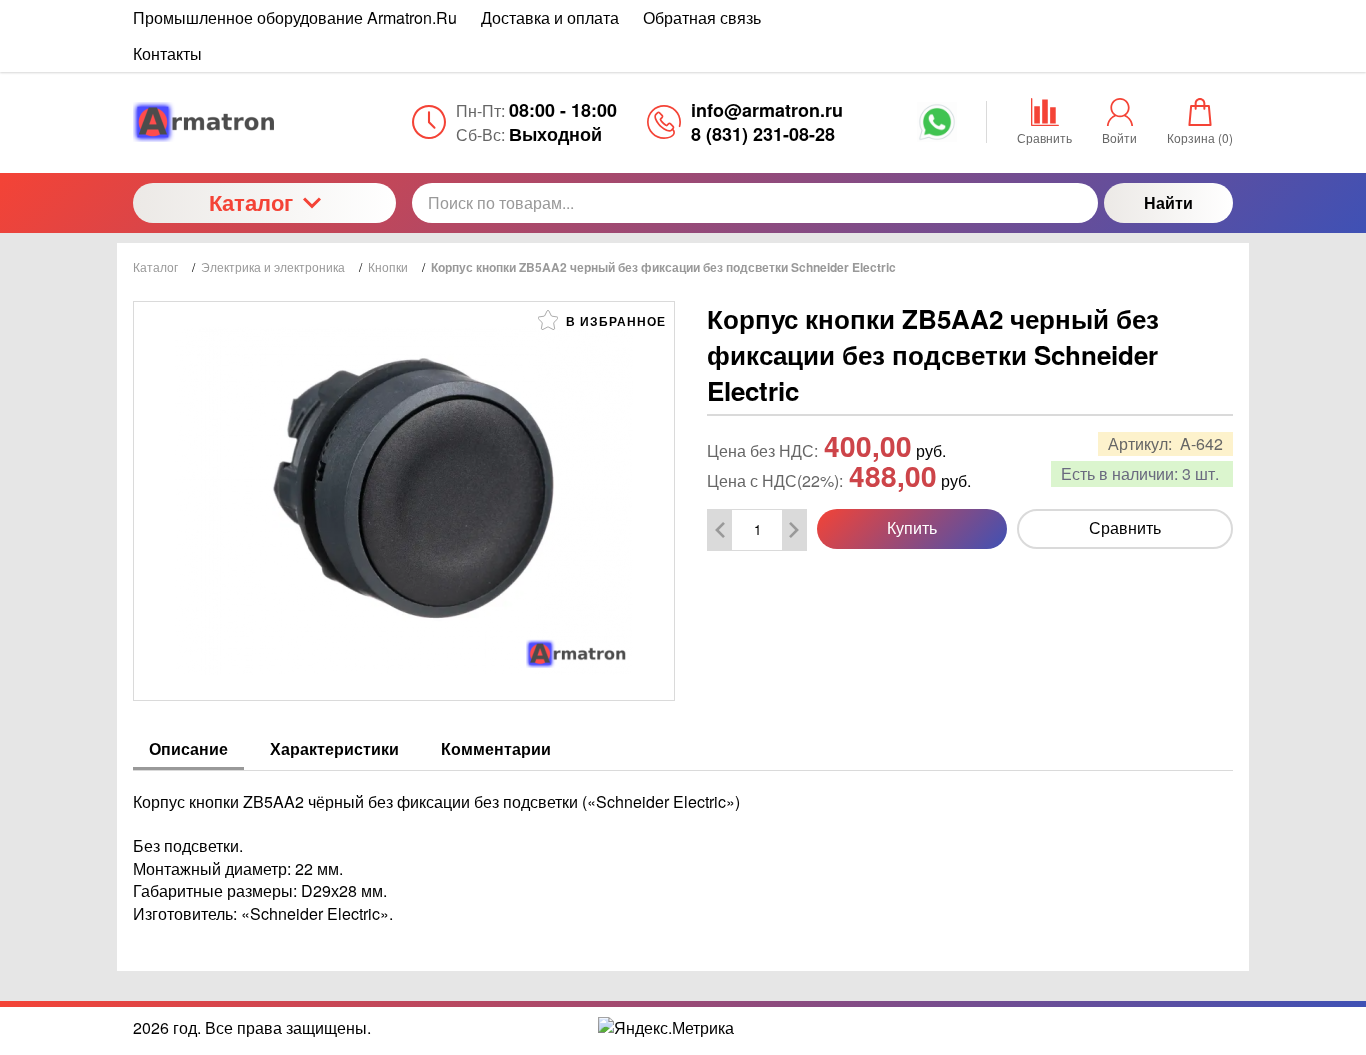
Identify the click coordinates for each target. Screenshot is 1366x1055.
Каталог (251, 202)
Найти (1168, 202)
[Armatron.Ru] (264, 122)
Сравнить (1125, 527)
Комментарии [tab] (496, 748)
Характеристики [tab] (334, 748)
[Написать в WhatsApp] (937, 129)
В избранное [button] (614, 321)
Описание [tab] (188, 748)
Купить (912, 527)
